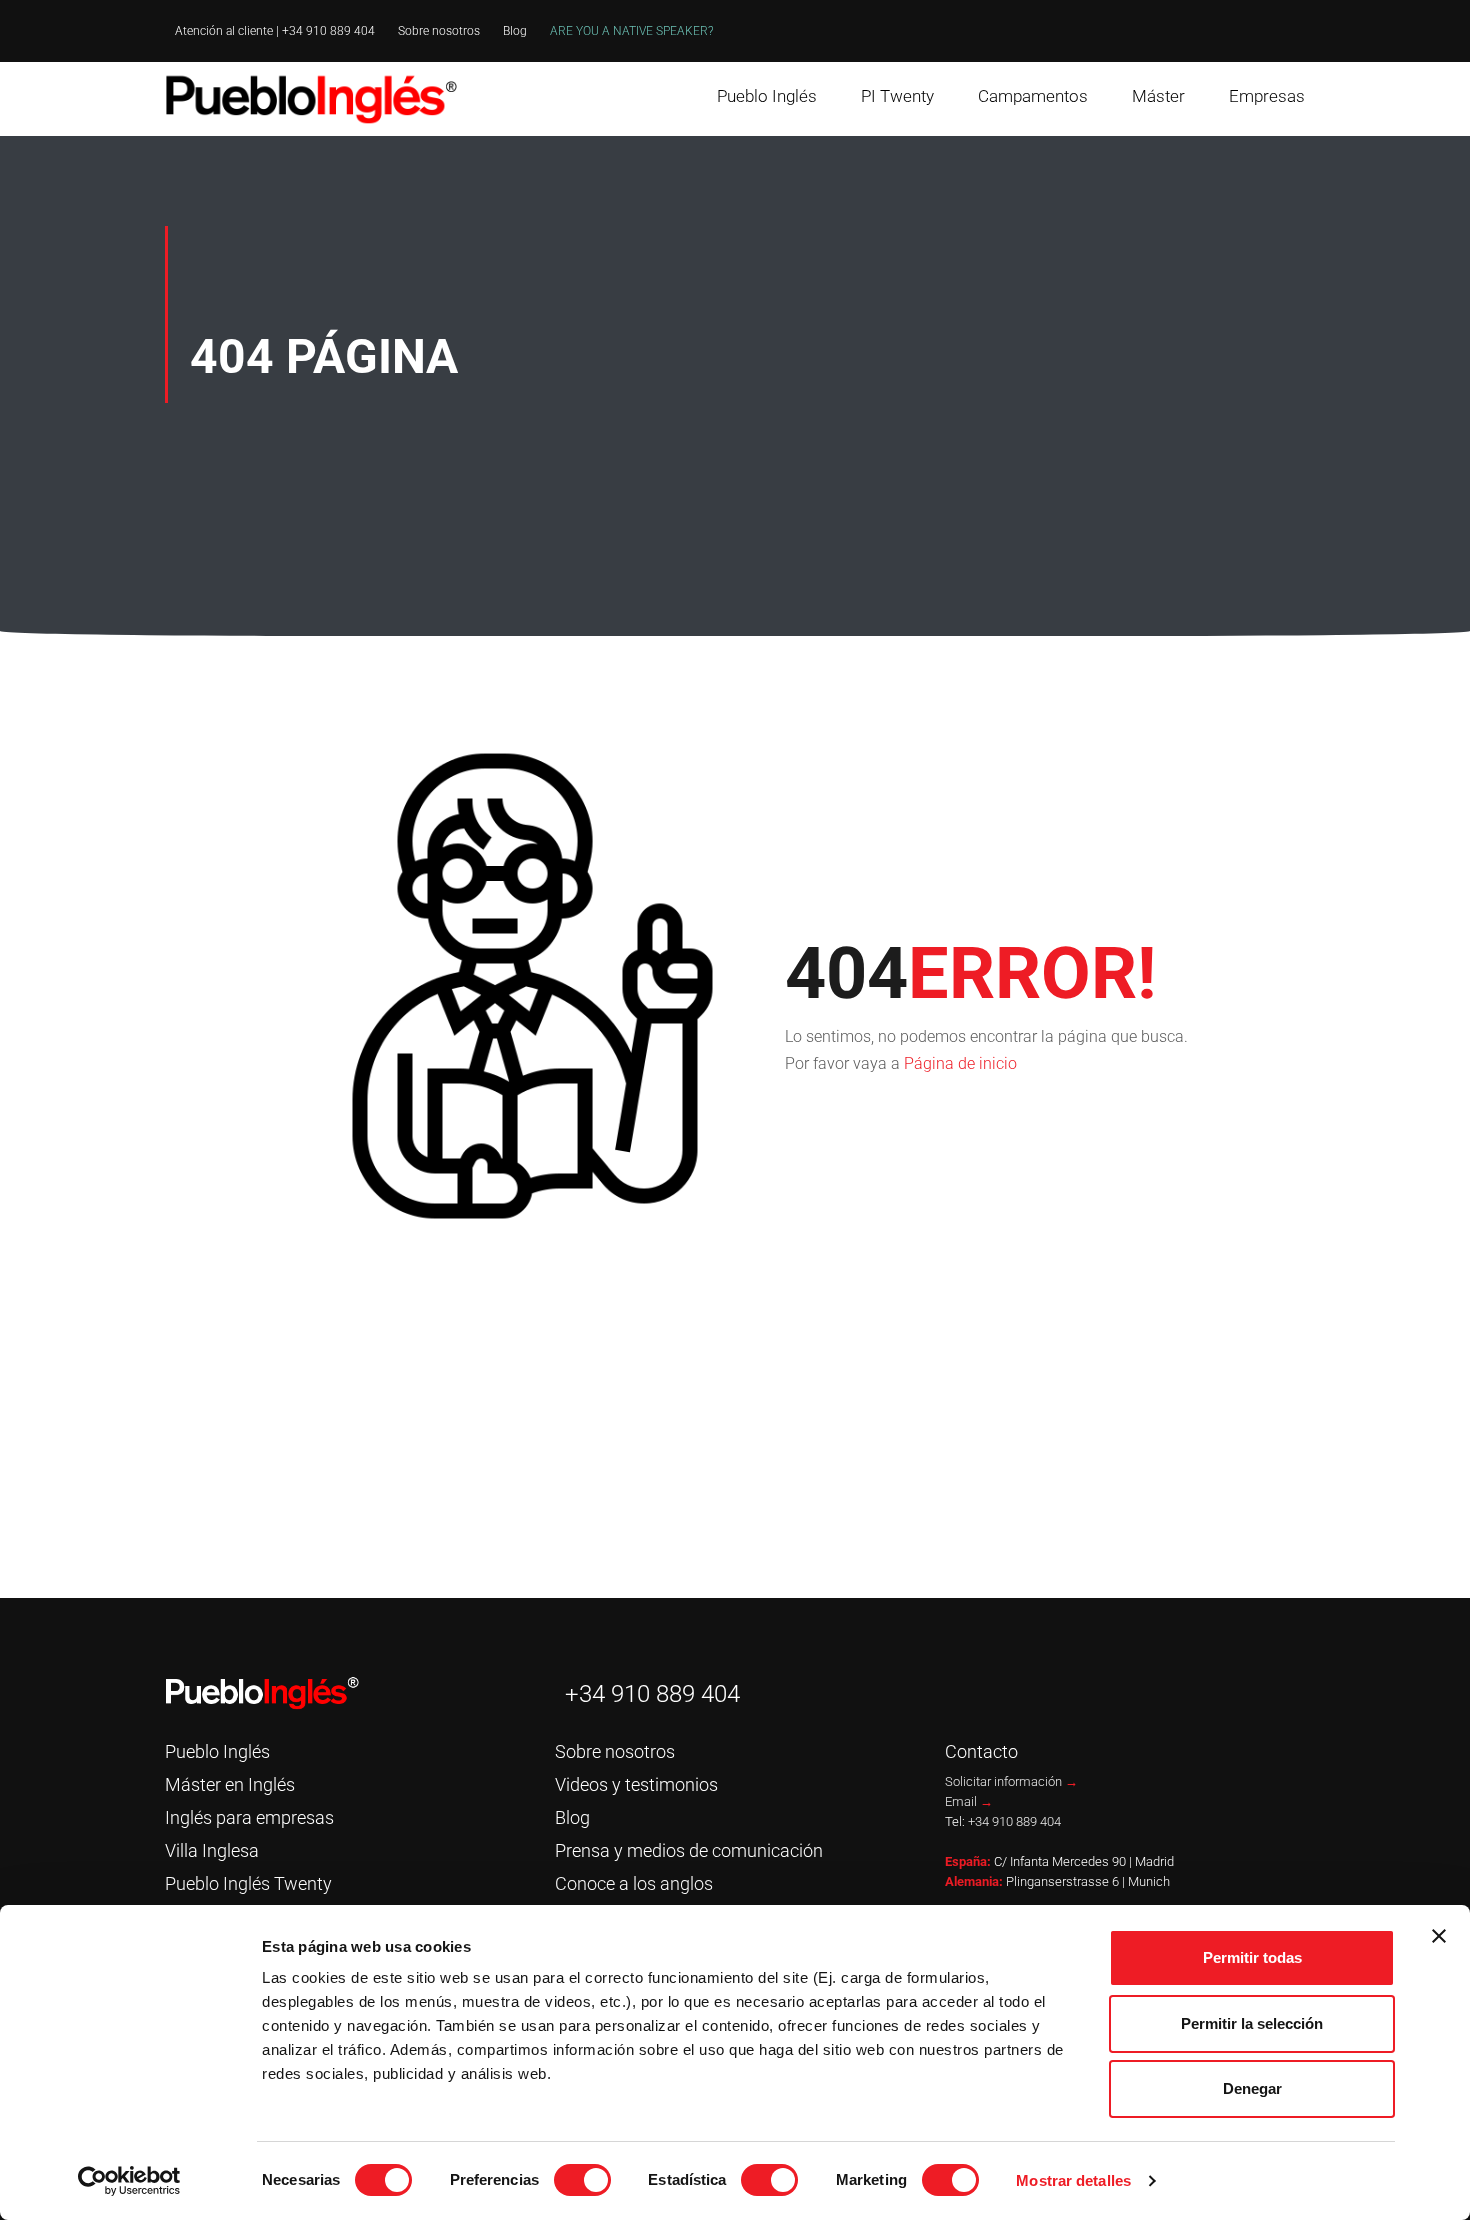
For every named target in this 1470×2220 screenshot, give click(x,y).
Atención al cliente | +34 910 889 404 (275, 31)
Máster (1158, 96)
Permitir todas (1252, 1957)
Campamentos (1033, 96)
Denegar (1252, 2088)
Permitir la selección (1252, 2023)
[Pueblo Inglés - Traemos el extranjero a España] (315, 99)
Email (969, 1801)
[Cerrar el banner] (1439, 1936)
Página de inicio (960, 1063)
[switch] (582, 2180)
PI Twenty (897, 96)
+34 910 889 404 (652, 1694)
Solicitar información (1011, 1781)
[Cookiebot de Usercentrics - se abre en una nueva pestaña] (129, 2181)
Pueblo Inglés (767, 96)
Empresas (1267, 96)
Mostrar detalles (1073, 2180)
